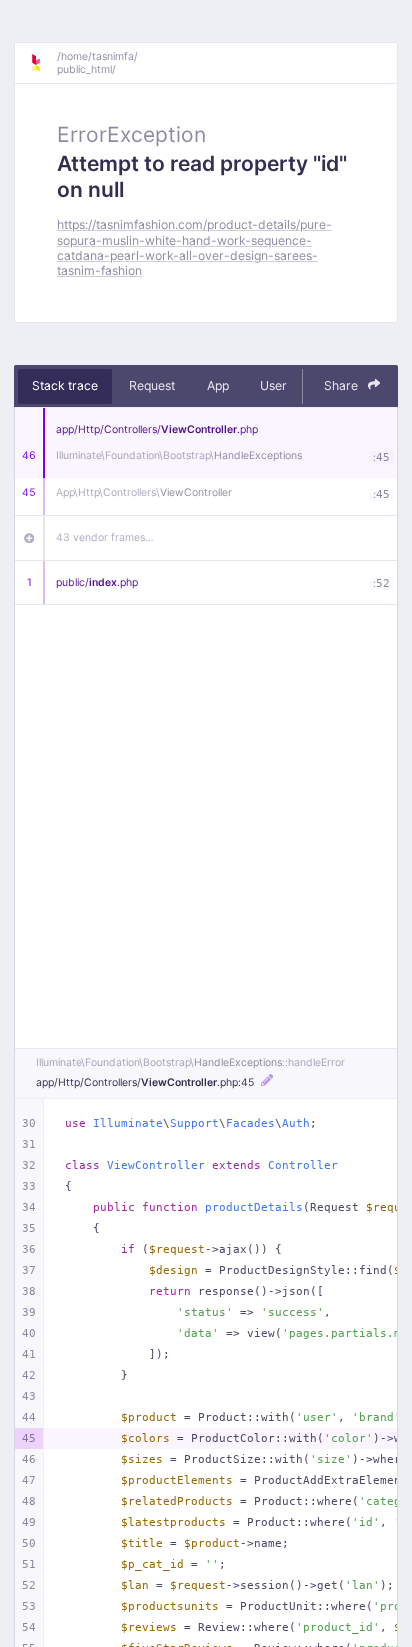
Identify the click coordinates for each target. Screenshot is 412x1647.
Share (342, 385)
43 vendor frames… (105, 537)
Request (152, 385)
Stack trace (65, 385)
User (273, 385)
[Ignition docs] (43, 63)
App (218, 385)
